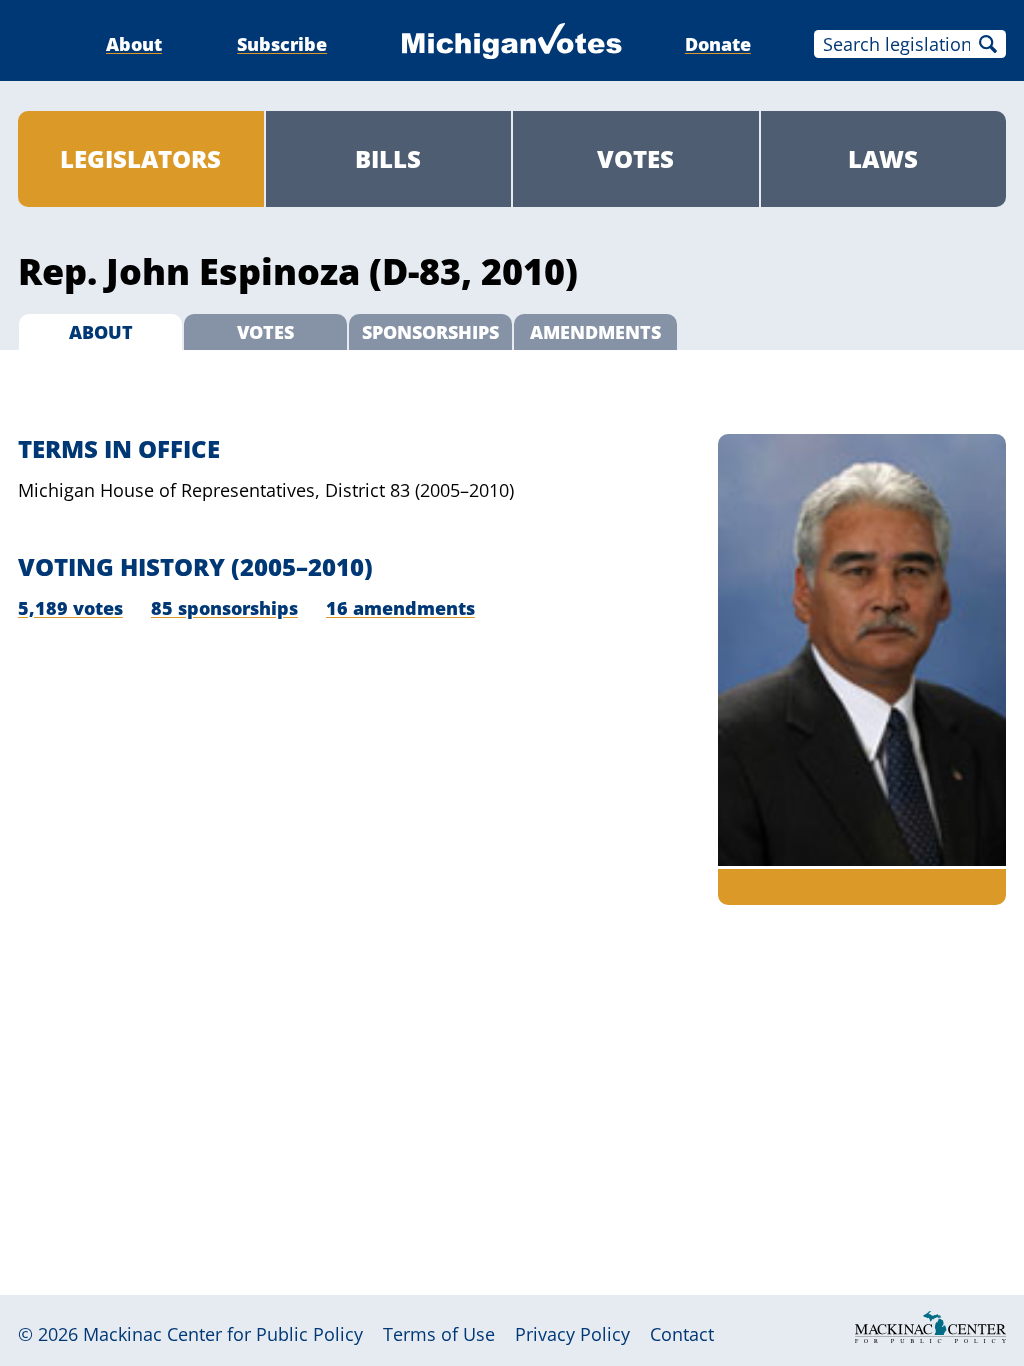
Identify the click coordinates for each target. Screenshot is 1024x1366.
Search (988, 44)
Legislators (140, 158)
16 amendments (400, 608)
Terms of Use (439, 1334)
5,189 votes (70, 608)
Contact (682, 1334)
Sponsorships (430, 332)
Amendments (595, 332)
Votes (635, 158)
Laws (883, 158)
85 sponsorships (224, 608)
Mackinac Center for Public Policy (223, 1334)
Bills (388, 158)
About (134, 44)
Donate (718, 44)
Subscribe (282, 44)
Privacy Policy (572, 1334)
